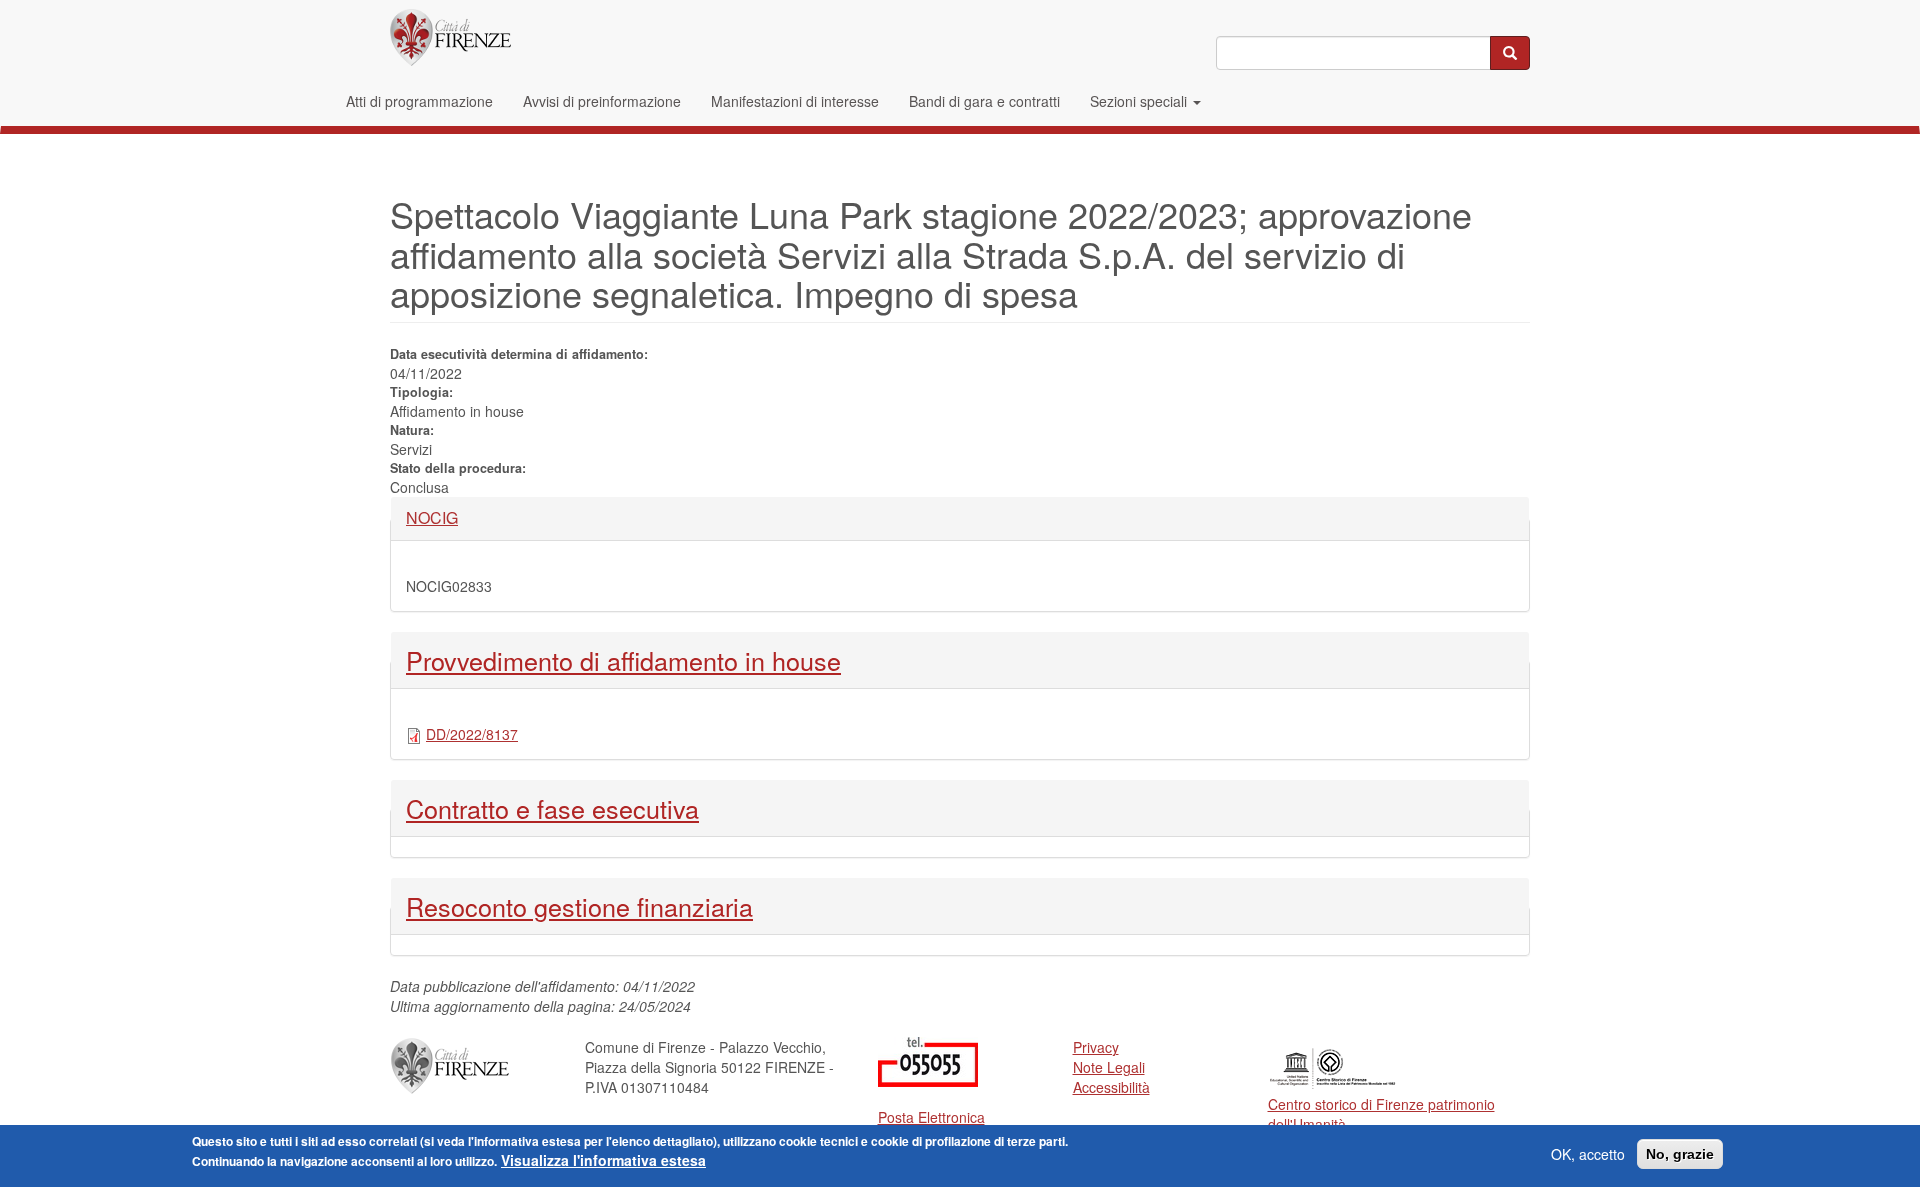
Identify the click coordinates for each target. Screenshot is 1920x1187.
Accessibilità (1111, 1087)
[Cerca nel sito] (1510, 53)
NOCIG (440, 518)
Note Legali (1109, 1067)
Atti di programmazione (419, 101)
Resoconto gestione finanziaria (579, 906)
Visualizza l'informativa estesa (603, 1160)
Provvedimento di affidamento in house (623, 660)
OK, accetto (1588, 1154)
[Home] (450, 37)
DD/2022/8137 (472, 734)
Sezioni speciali (1140, 101)
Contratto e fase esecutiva (552, 808)
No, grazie (1680, 1154)
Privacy (1096, 1047)
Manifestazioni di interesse (795, 101)
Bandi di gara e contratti (984, 101)
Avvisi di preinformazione (602, 101)
